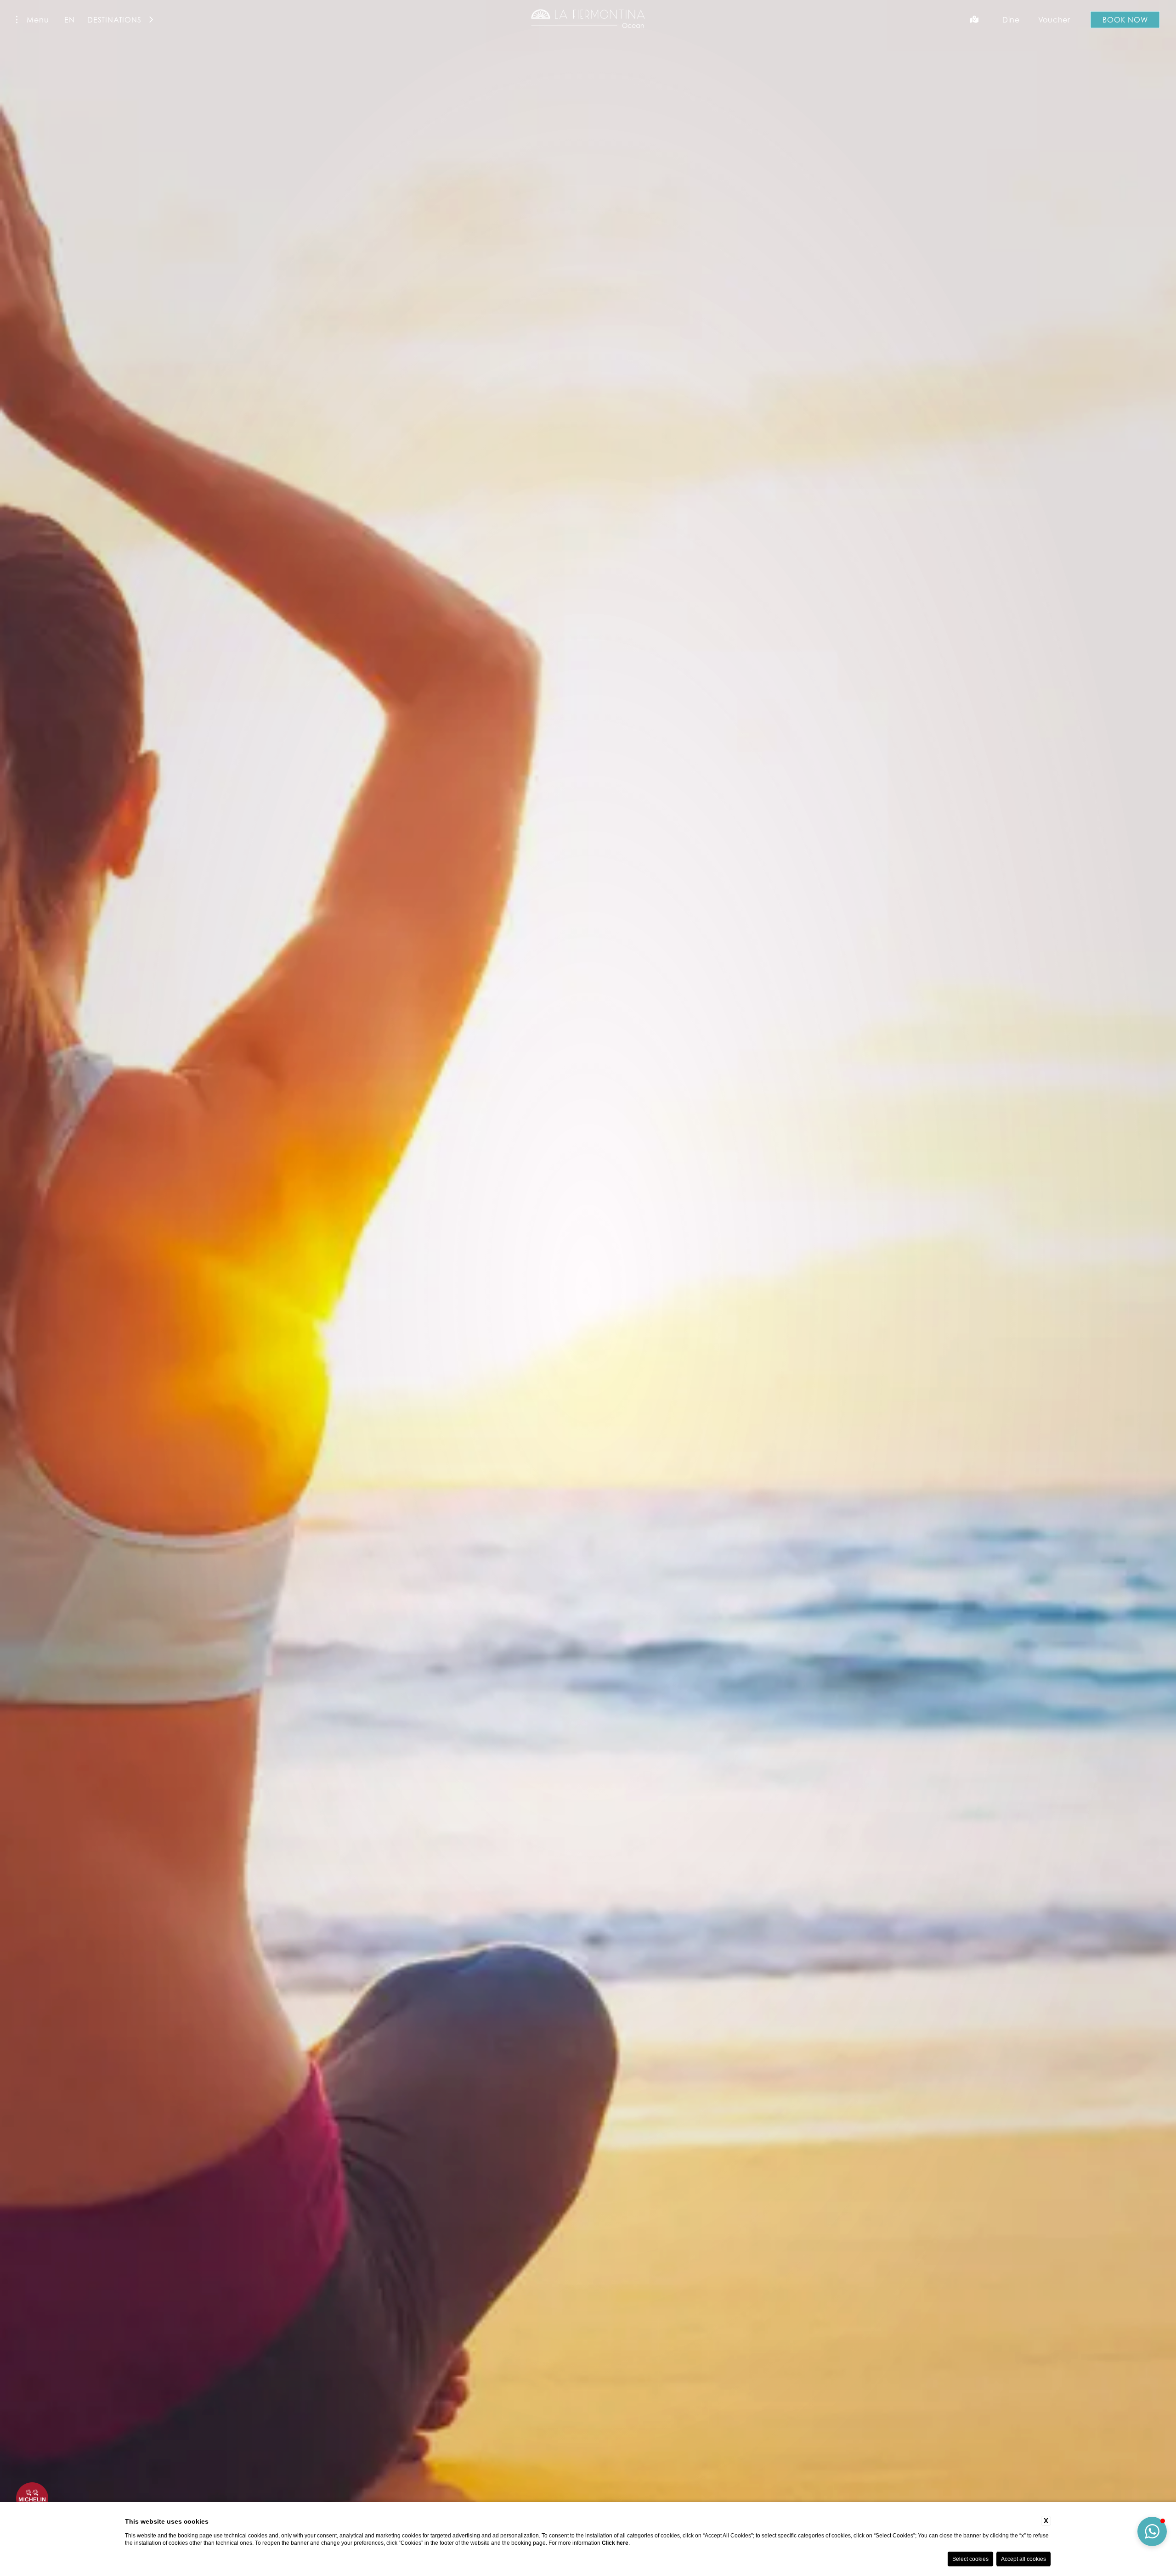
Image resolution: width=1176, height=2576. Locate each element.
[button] (1152, 2531)
